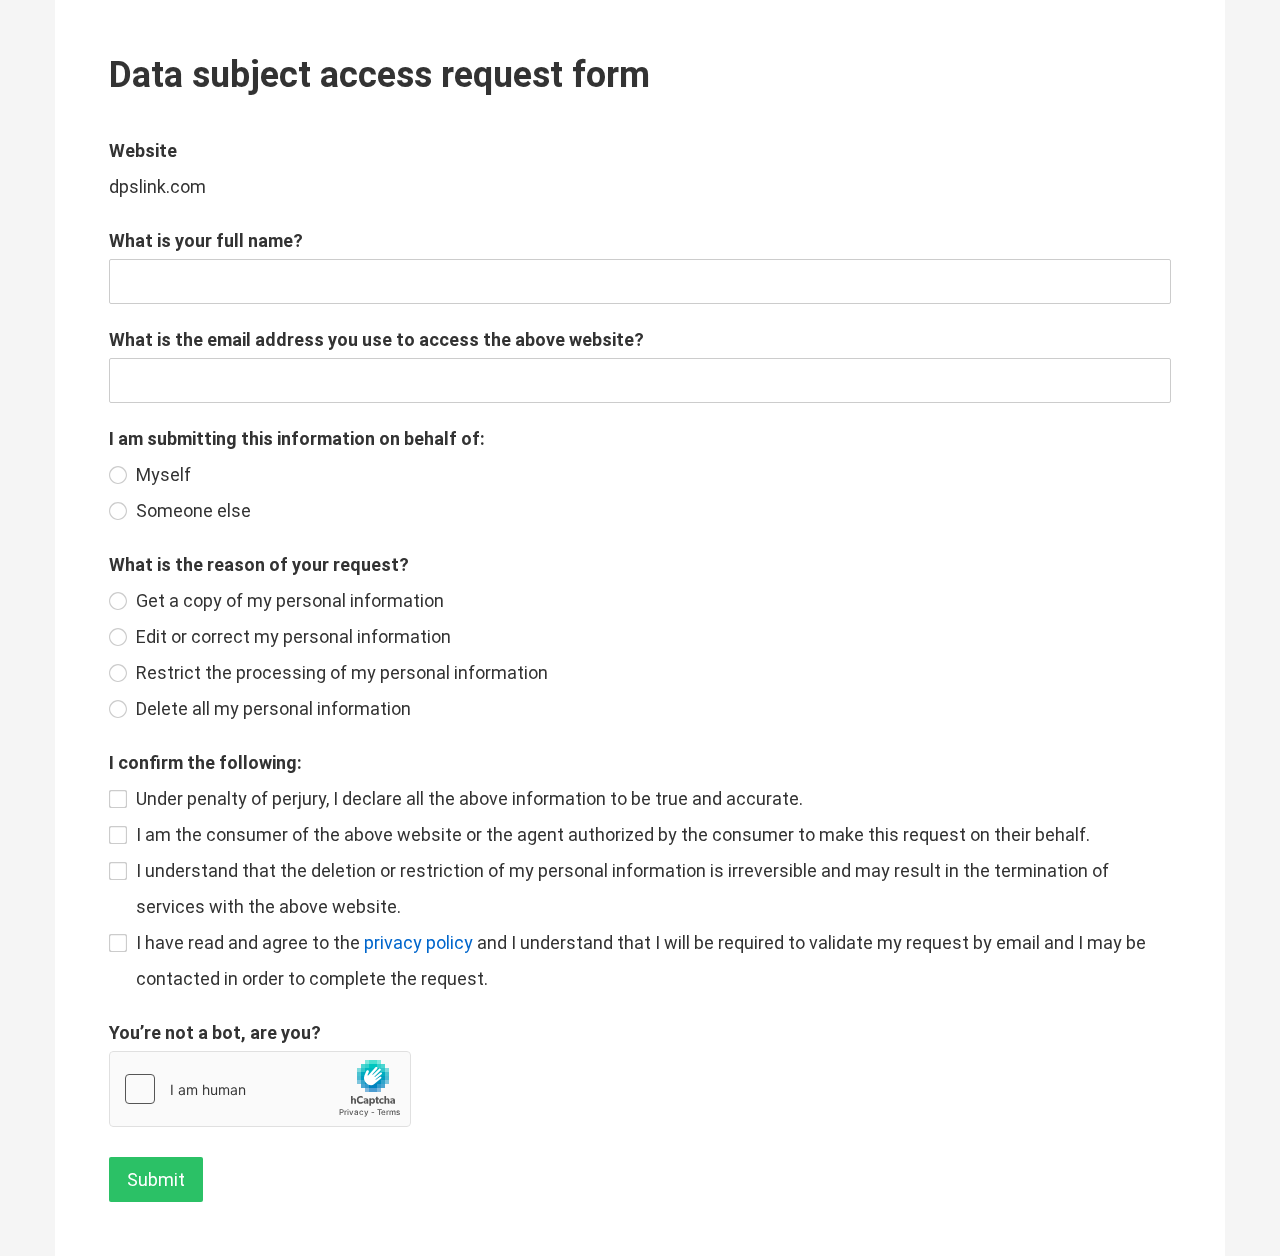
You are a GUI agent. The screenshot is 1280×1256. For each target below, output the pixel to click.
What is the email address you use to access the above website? (376, 339)
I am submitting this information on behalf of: (297, 438)
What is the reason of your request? (259, 564)
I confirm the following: (205, 762)
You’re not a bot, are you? (215, 1032)
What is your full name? (206, 240)
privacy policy (418, 942)
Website (143, 150)
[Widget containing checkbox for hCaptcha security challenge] (260, 1089)
